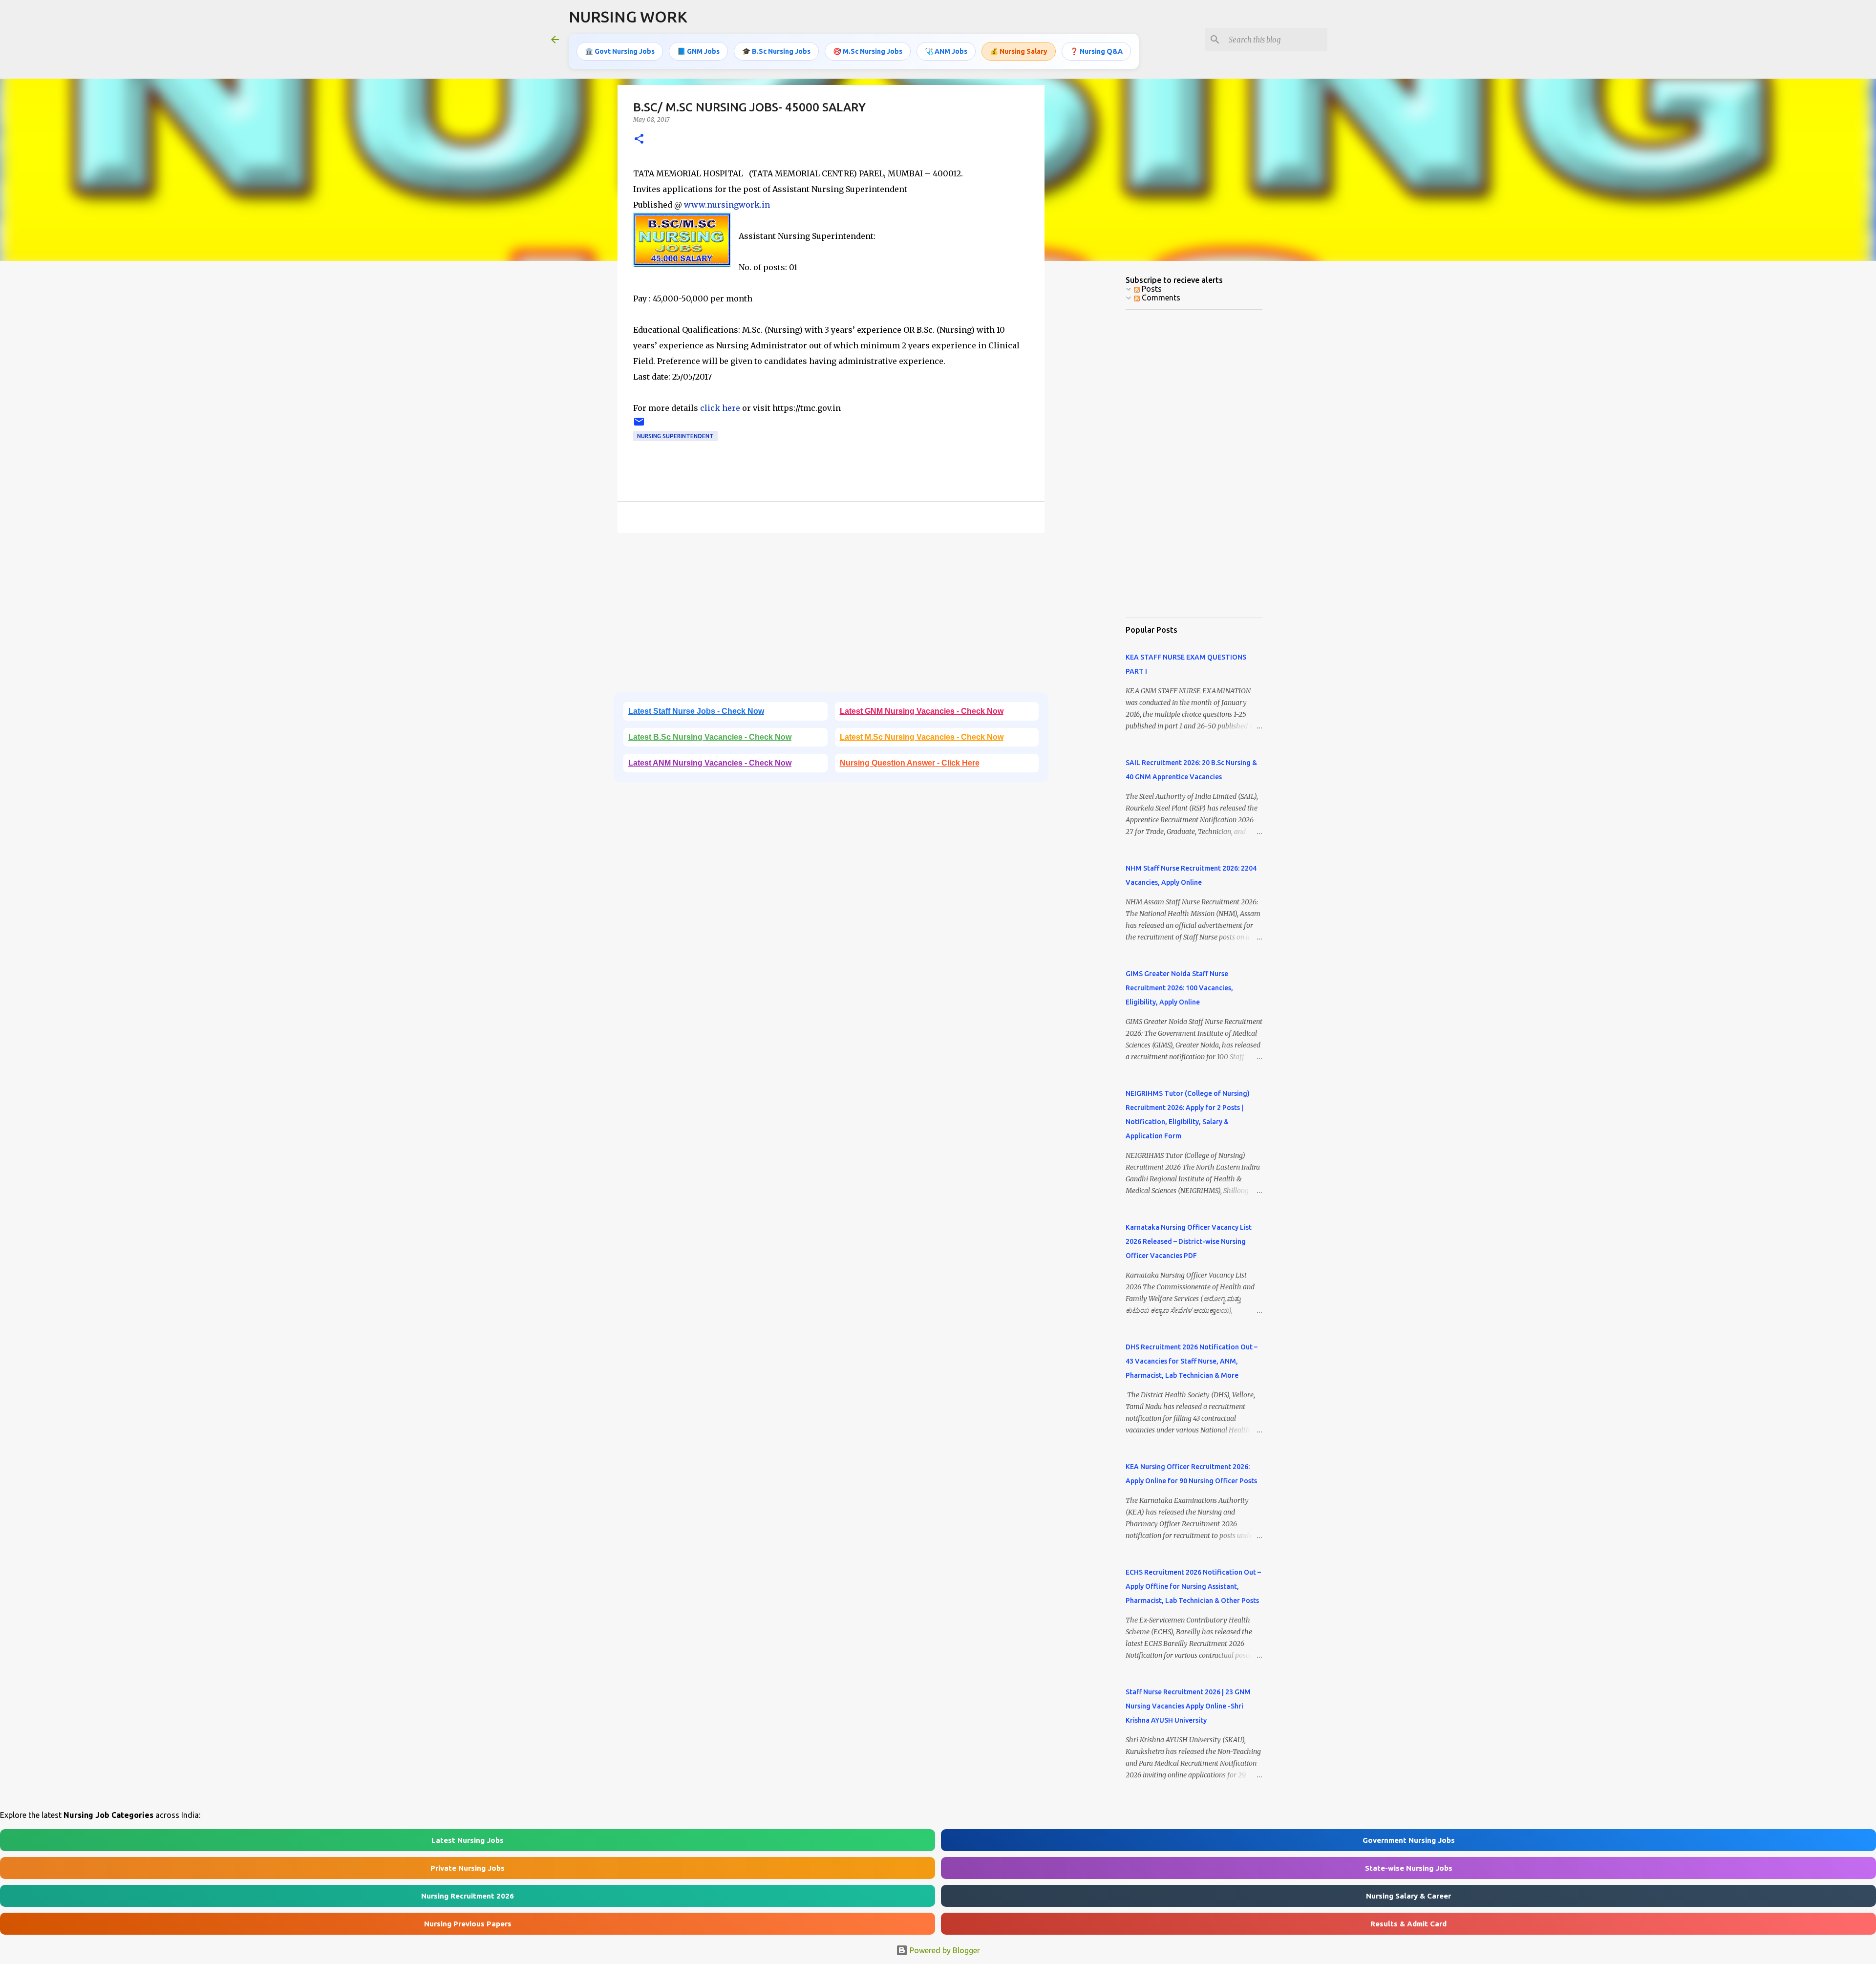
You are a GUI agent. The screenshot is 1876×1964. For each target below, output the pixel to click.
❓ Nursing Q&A (1096, 51)
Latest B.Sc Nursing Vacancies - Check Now (710, 737)
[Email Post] (639, 425)
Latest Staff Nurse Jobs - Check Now (696, 711)
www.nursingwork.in (727, 205)
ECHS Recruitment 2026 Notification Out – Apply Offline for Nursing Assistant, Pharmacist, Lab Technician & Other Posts (1193, 1586)
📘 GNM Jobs (698, 51)
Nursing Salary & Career (1408, 1896)
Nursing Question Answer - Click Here (910, 763)
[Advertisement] (831, 616)
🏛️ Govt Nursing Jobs (620, 51)
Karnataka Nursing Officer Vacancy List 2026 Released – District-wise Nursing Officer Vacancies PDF (1189, 1241)
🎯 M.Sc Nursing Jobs (868, 51)
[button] (639, 139)
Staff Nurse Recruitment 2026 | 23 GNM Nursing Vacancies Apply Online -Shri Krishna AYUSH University (1188, 1706)
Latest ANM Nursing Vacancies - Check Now (710, 763)
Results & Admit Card (1408, 1924)
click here (720, 408)
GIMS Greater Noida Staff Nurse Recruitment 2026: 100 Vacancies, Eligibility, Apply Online (1179, 988)
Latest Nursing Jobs (468, 1840)
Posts (1151, 289)
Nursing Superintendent (675, 436)
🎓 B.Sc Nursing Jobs (776, 51)
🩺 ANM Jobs (946, 51)
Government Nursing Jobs (1409, 1840)
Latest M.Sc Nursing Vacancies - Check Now (922, 737)
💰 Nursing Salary (1019, 51)
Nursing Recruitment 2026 (468, 1896)
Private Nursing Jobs (468, 1868)
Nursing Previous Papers (468, 1924)
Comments (1160, 298)
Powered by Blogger (944, 1950)
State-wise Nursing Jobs (1409, 1868)
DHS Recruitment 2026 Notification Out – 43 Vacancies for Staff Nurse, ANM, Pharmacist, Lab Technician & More (1192, 1361)
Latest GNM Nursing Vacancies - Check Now (922, 711)
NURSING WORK (628, 17)
